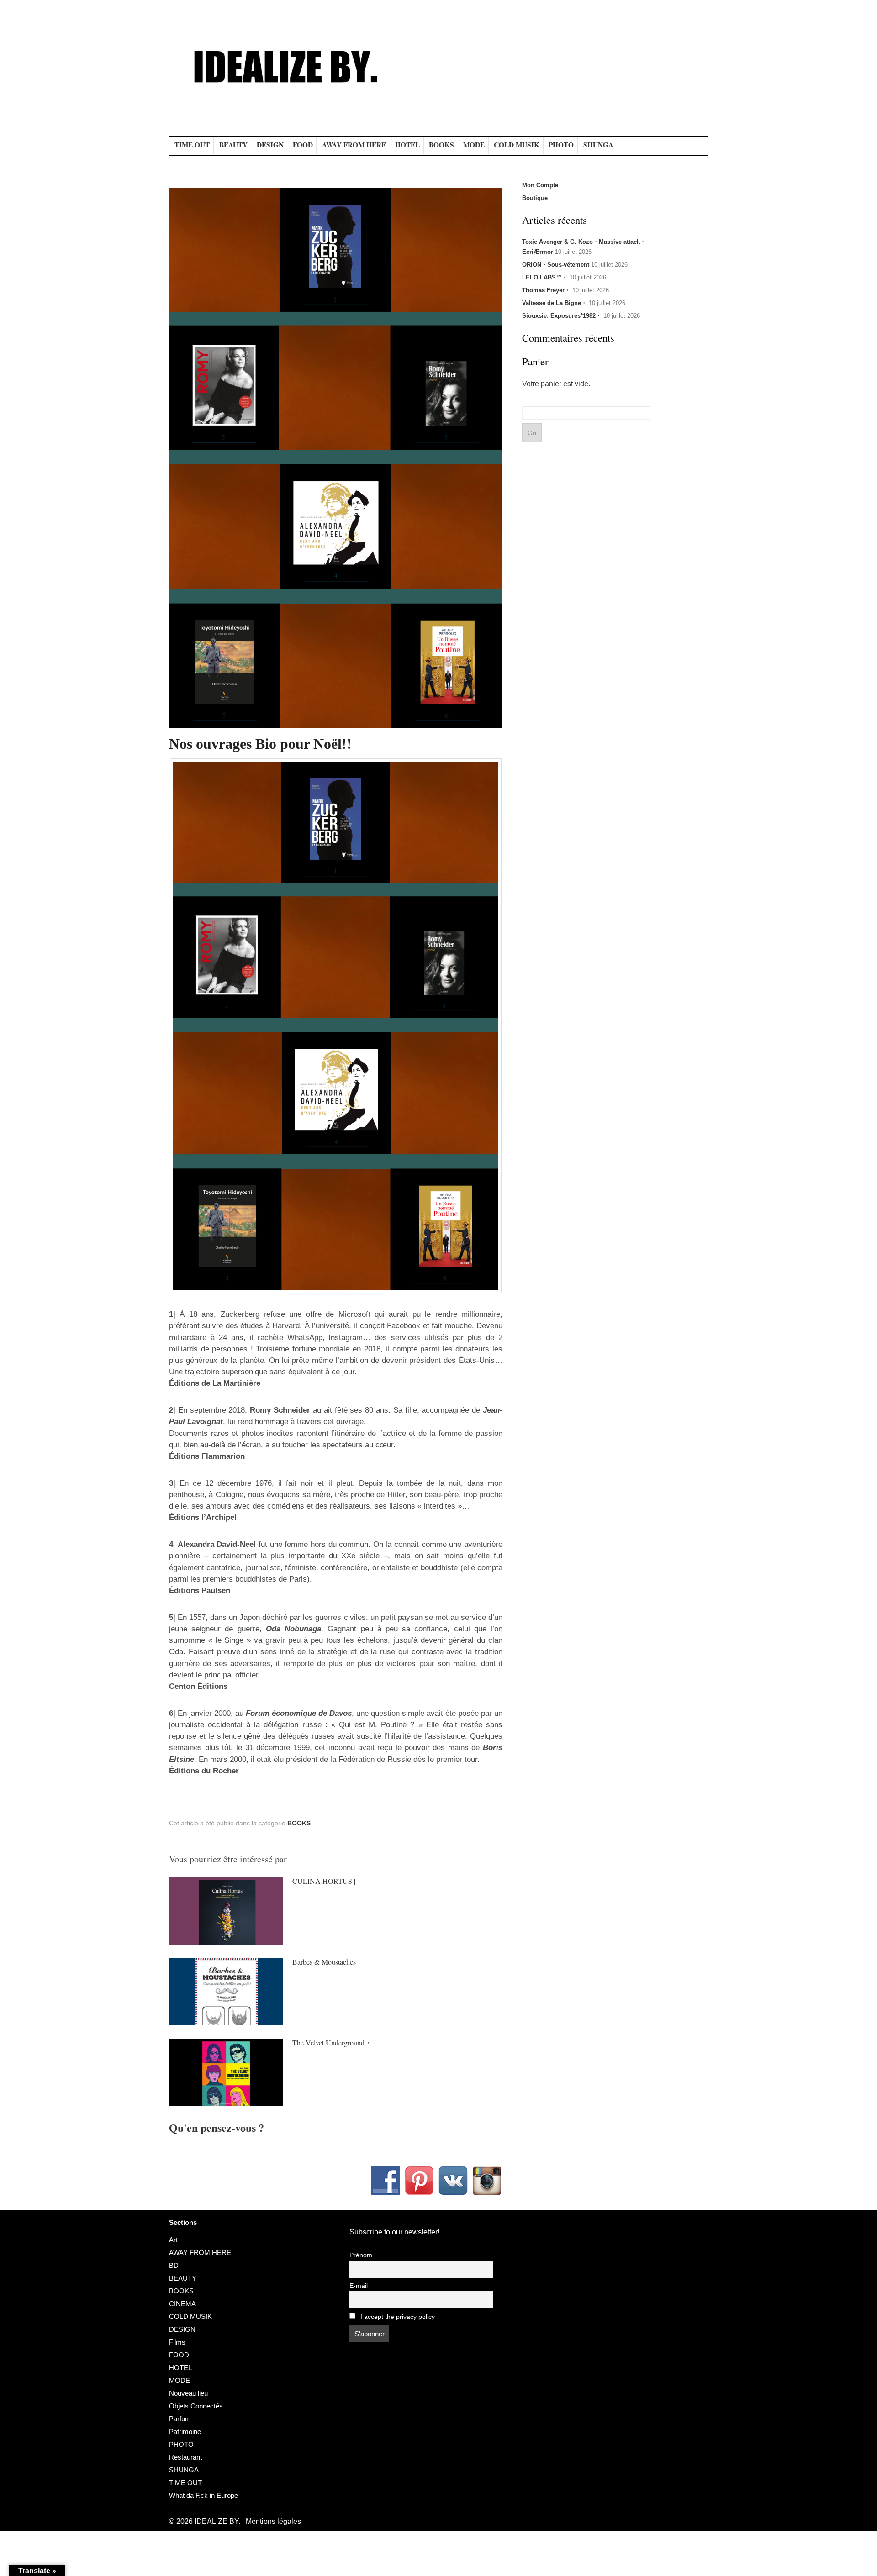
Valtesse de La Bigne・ (555, 303)
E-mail (359, 2286)
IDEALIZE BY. (217, 2521)
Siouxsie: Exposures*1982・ (562, 316)
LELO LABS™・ (545, 277)
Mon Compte (540, 185)
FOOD (303, 145)
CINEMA (182, 2304)
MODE (474, 145)
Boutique (535, 198)
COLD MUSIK (517, 145)
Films (177, 2342)
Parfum (180, 2419)
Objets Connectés (196, 2406)
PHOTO (561, 145)
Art (173, 2240)
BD (174, 2265)
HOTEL (407, 145)
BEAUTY (233, 145)
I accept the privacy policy (397, 2317)
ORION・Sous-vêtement (556, 265)
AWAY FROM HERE (354, 145)
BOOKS (441, 145)
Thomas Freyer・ (546, 290)
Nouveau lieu (188, 2393)
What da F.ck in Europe (203, 2495)
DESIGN (270, 145)
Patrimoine (185, 2431)
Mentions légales (273, 2521)
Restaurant (185, 2457)
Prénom (361, 2255)
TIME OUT (192, 145)
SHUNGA (598, 145)
